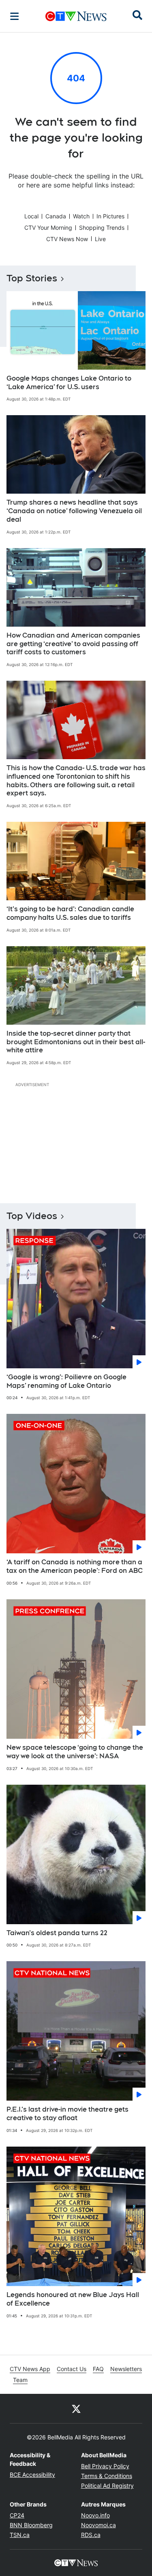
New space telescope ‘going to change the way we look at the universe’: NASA (75, 1752)
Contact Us (72, 2369)
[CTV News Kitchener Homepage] (76, 16)
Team (20, 2380)
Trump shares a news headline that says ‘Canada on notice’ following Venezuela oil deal (74, 511)
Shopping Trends (102, 228)
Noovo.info (95, 2515)
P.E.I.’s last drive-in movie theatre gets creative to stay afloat (67, 2114)
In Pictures (110, 216)
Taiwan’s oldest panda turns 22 (57, 1933)
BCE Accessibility (32, 2475)
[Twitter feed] (76, 2408)
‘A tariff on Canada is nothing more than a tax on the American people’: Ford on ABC (75, 1566)
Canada (56, 216)
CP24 (17, 2515)
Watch (81, 216)
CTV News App (30, 2369)
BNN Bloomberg (31, 2525)
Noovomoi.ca (98, 2525)
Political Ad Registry (107, 2486)
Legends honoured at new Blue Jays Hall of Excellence (73, 2299)
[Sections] (15, 16)
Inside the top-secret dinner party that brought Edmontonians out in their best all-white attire (76, 1042)
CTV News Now (67, 239)
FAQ (98, 2369)
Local (31, 216)
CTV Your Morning (48, 228)
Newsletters (126, 2369)
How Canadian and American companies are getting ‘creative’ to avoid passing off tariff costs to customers (73, 644)
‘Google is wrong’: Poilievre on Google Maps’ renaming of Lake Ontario (66, 1381)
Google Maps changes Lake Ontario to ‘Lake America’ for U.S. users (69, 383)
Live (100, 239)
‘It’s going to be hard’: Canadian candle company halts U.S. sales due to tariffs (70, 913)
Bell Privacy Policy (105, 2466)
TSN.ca (20, 2535)
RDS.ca (91, 2535)
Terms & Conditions (107, 2476)
